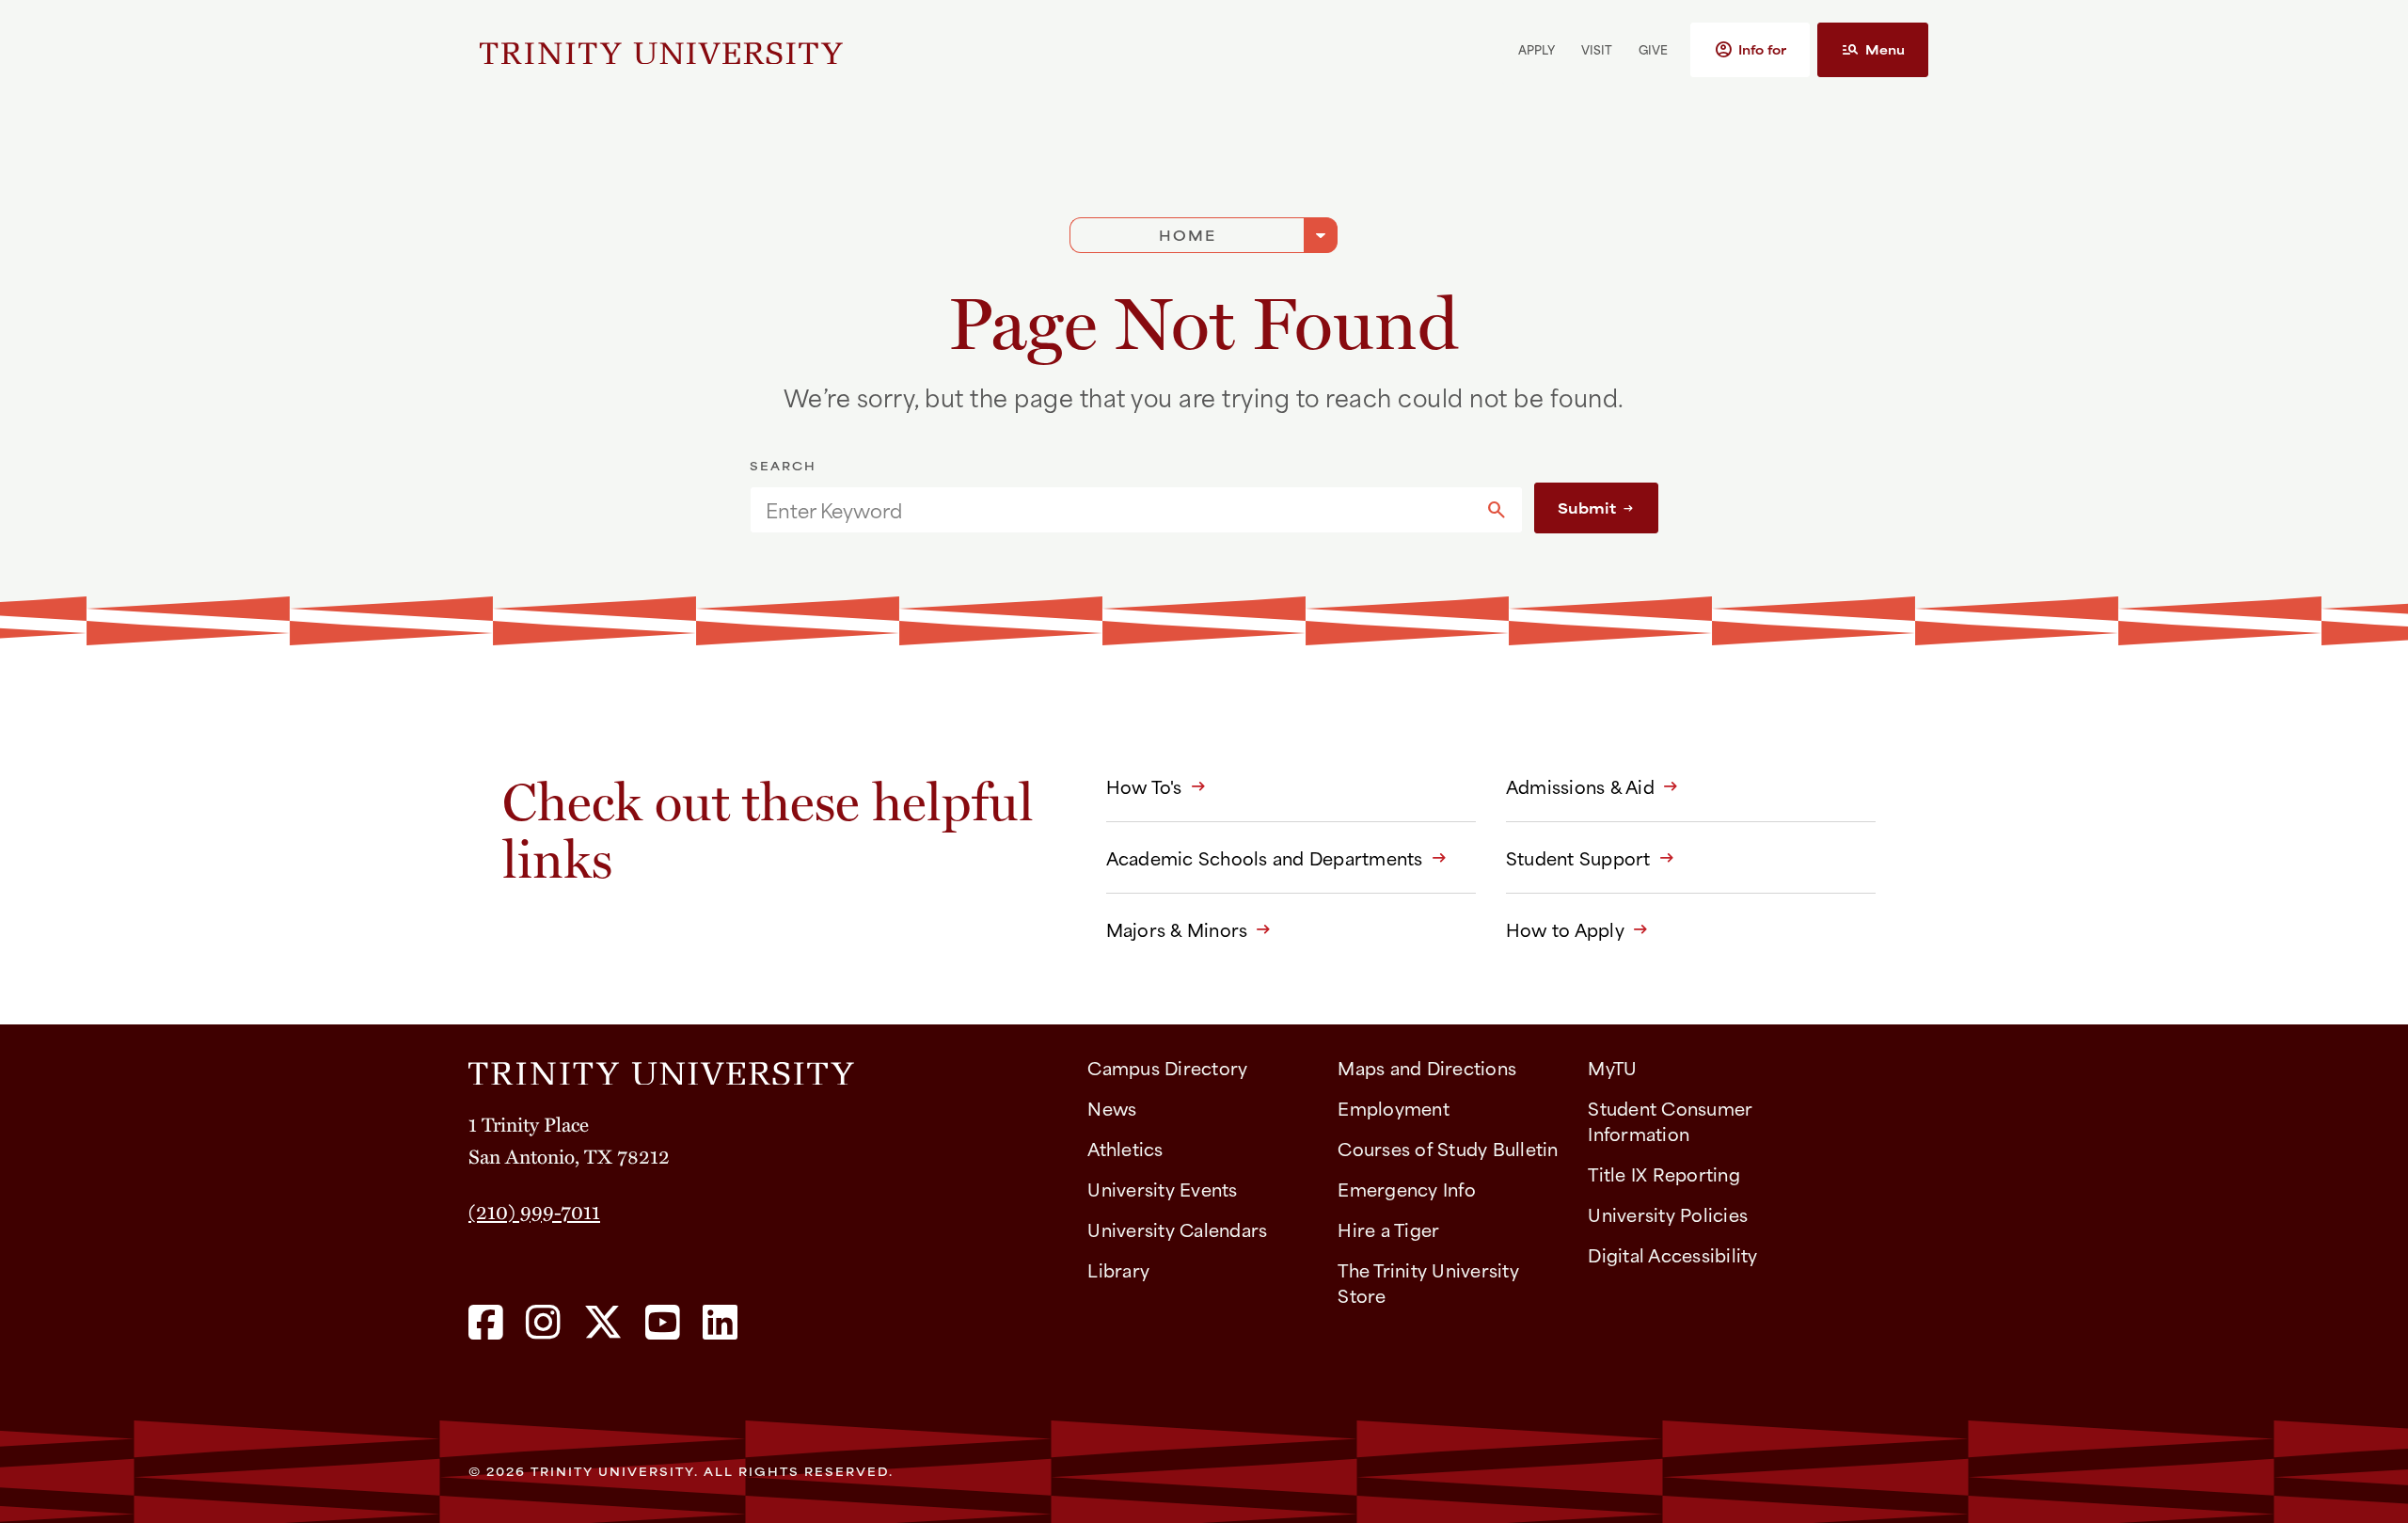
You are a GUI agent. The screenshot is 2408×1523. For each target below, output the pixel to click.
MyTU (1612, 1067)
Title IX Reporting (1664, 1174)
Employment (1394, 1108)
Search (783, 466)
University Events (1162, 1189)
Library (1118, 1269)
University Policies (1668, 1214)
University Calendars (1177, 1229)
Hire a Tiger (1388, 1229)
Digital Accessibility (1672, 1254)
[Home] (763, 1067)
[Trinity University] (661, 50)
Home (1188, 235)
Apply (1537, 49)
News (1112, 1108)
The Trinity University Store (1428, 1282)
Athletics (1125, 1148)
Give (1653, 49)
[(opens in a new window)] (486, 1324)
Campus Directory (1167, 1067)
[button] (1750, 50)
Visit (1597, 49)
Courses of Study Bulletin (1448, 1148)
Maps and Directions (1427, 1067)
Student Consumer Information (1670, 1120)
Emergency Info (1407, 1189)
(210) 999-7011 (534, 1211)
